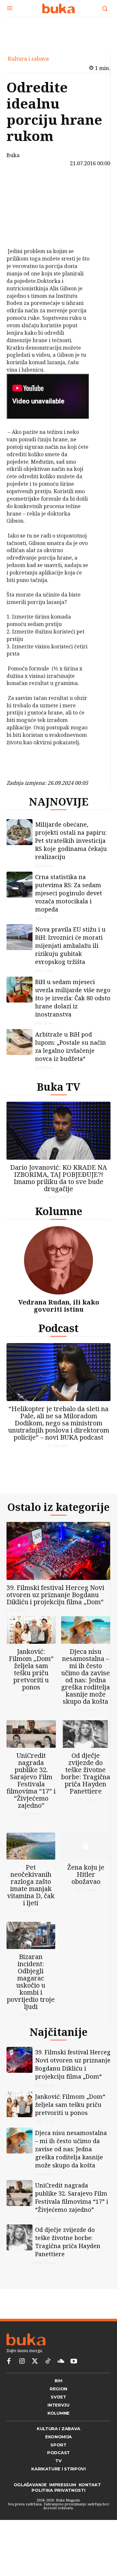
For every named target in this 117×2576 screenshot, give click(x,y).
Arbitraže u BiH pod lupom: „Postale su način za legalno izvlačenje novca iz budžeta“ (71, 1052)
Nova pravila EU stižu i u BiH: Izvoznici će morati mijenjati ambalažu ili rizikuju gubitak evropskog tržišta (70, 951)
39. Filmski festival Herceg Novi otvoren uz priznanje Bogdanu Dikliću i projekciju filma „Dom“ (55, 1605)
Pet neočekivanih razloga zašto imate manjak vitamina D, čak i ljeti (31, 1901)
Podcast (58, 1333)
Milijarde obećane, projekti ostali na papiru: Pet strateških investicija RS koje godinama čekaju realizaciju (71, 846)
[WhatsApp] (21, 231)
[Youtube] (74, 2382)
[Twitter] (35, 2382)
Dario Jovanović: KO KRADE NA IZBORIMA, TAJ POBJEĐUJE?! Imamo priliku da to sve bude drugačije (58, 1183)
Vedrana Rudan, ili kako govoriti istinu (59, 1311)
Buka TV (58, 1092)
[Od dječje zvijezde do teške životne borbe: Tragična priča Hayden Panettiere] (86, 1744)
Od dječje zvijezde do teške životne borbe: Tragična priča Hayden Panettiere (86, 1784)
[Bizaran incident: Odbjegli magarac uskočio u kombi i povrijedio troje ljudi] (31, 1951)
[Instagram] (22, 2382)
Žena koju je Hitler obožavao (86, 1890)
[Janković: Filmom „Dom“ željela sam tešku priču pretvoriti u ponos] (31, 1640)
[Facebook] (21, 186)
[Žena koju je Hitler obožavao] (86, 1862)
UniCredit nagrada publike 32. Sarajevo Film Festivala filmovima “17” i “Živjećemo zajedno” (31, 1791)
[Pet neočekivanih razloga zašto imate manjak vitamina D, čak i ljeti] (31, 1862)
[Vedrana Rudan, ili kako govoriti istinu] (58, 1265)
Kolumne (59, 1216)
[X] (21, 201)
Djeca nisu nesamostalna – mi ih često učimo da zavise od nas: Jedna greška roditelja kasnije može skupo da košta (85, 1687)
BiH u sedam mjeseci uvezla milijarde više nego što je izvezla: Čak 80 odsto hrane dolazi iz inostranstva (73, 1003)
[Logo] (58, 8)
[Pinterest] (21, 216)
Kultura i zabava (28, 59)
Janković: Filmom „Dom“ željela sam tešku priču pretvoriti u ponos (31, 1680)
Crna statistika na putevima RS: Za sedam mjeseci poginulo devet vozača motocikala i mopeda (69, 898)
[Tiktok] (48, 2382)
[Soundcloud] (61, 2382)
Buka (13, 155)
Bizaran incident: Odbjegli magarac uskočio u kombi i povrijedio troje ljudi (31, 1997)
